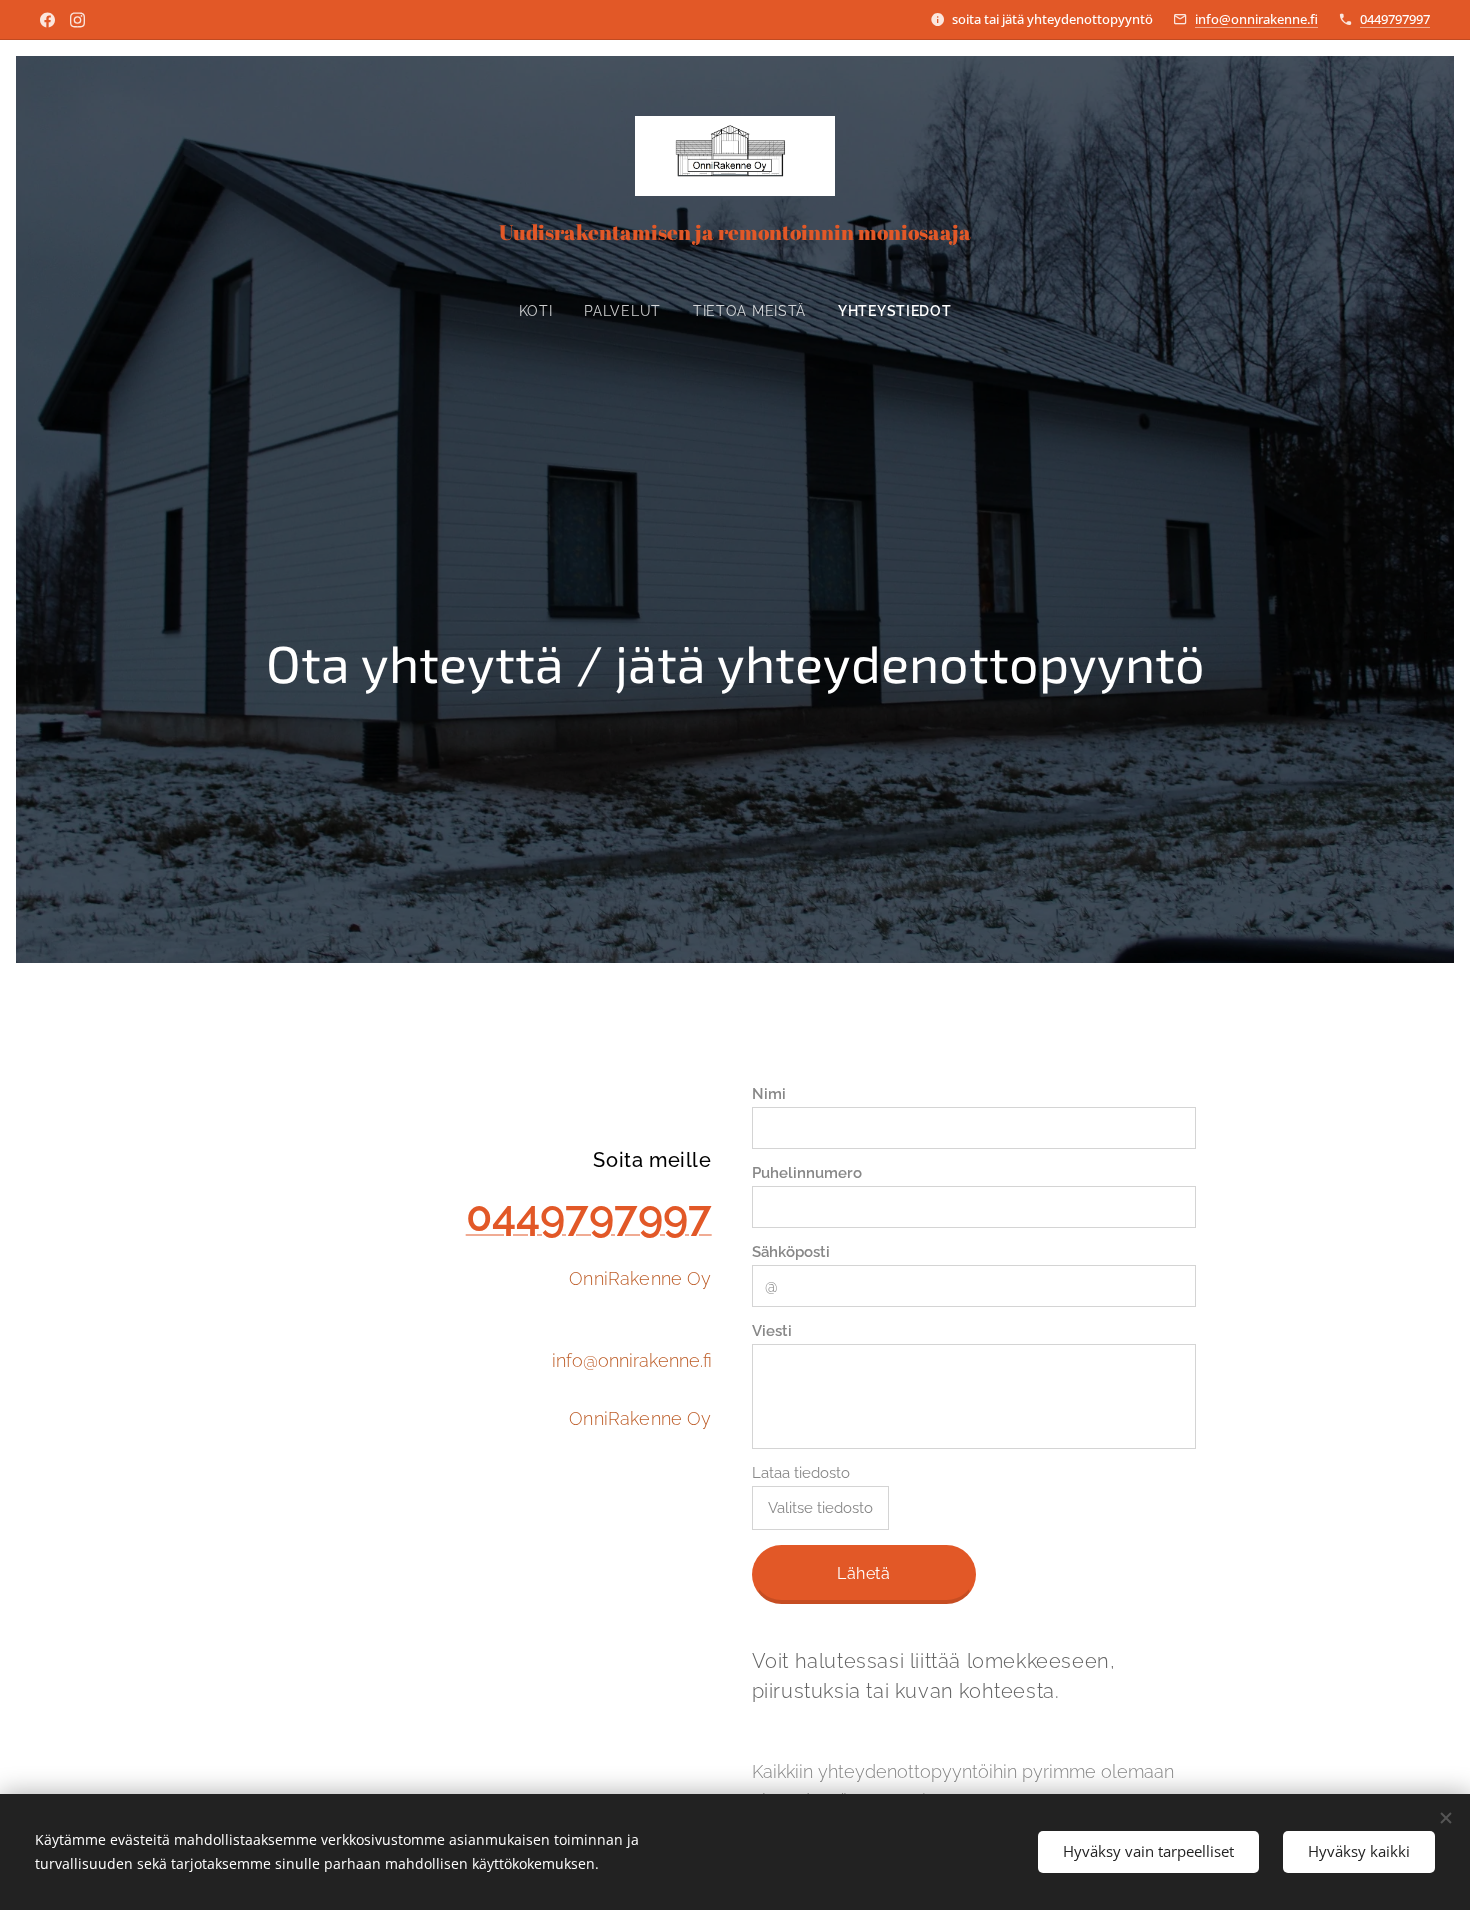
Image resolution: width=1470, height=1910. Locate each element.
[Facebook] (47, 20)
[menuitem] (544, 311)
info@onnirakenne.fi (1256, 19)
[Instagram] (77, 20)
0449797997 (1395, 19)
